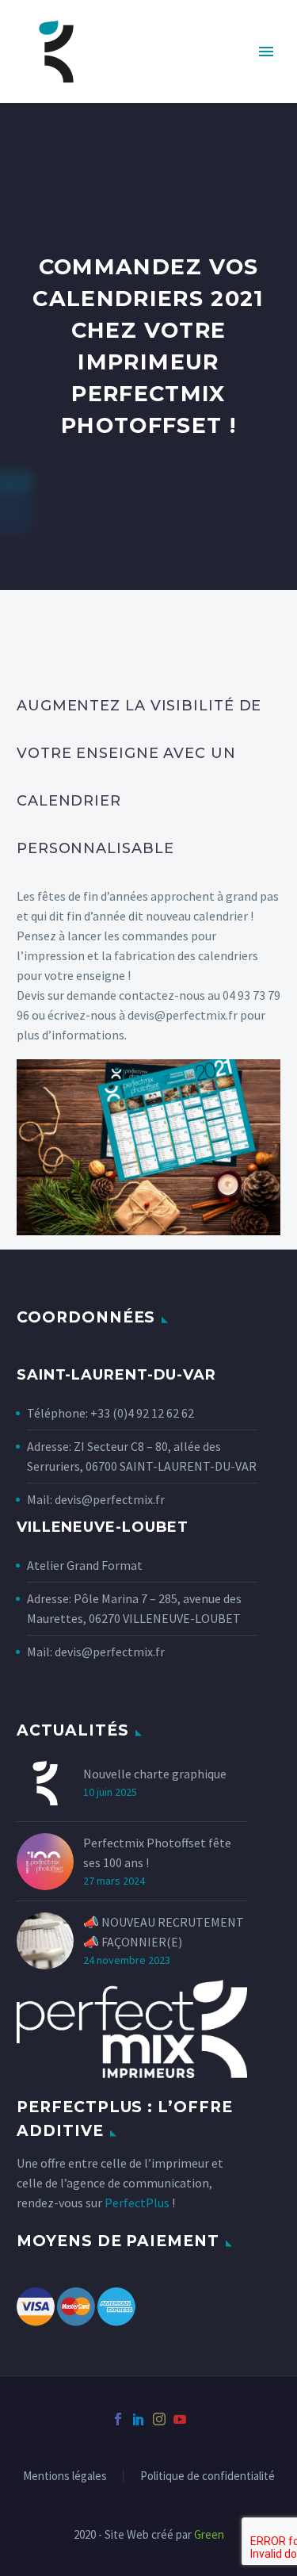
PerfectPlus (137, 2203)
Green (209, 2534)
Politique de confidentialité (208, 2476)
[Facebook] (118, 2419)
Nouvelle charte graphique (155, 1774)
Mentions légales (65, 2476)
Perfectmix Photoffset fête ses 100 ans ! (157, 1853)
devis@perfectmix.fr (110, 1499)
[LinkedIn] (139, 2419)
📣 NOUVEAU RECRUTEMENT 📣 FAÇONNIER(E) (164, 1932)
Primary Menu (266, 52)
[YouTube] (180, 2419)
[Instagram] (159, 2419)
